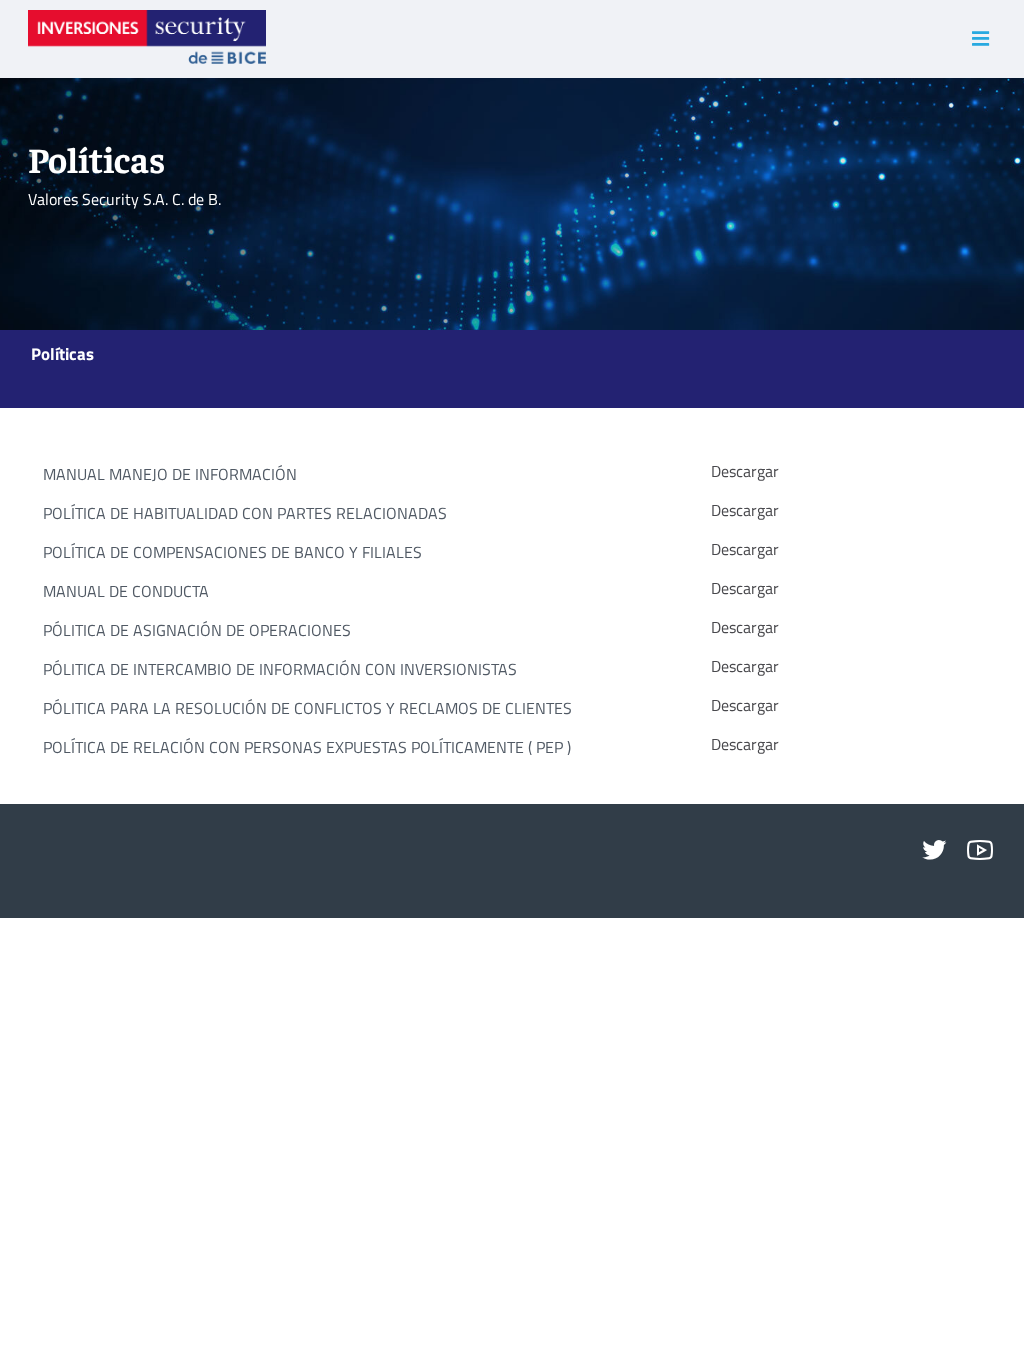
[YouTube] (980, 851)
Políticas (62, 351)
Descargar (745, 471)
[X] (934, 851)
